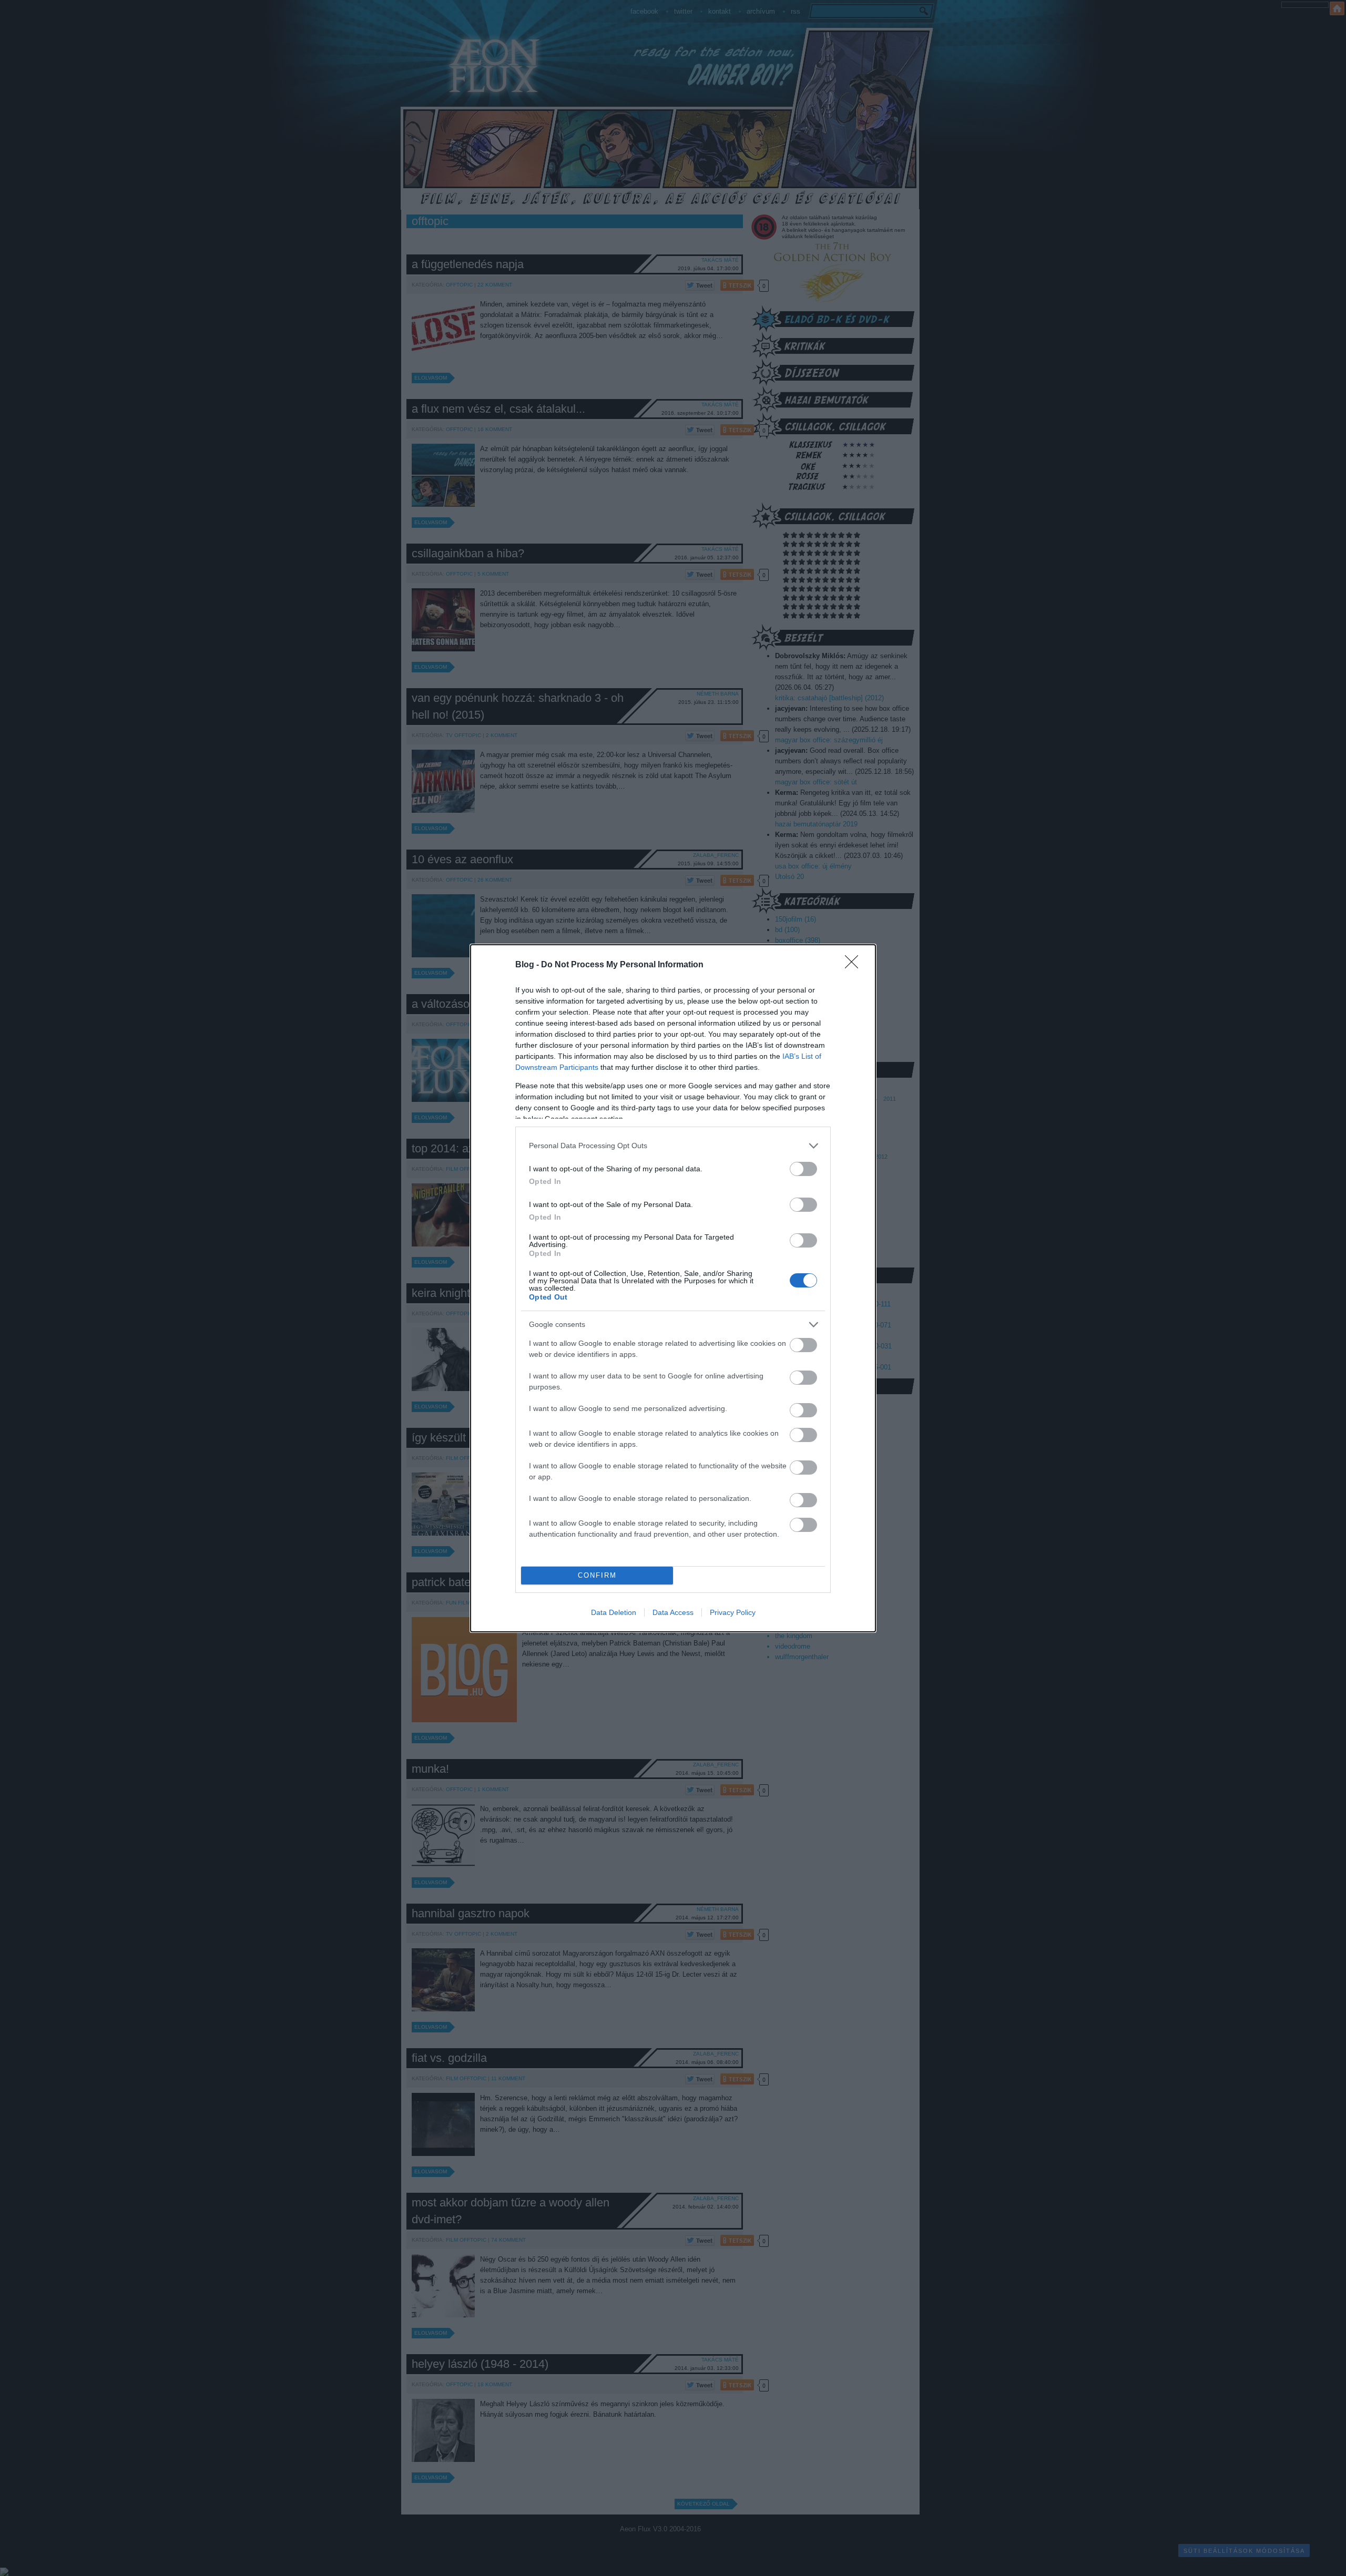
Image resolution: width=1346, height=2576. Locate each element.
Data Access (673, 1612)
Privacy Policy (733, 1612)
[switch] (803, 1169)
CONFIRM (597, 1575)
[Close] (855, 965)
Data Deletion (614, 1612)
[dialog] (673, 1288)
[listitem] (673, 1146)
